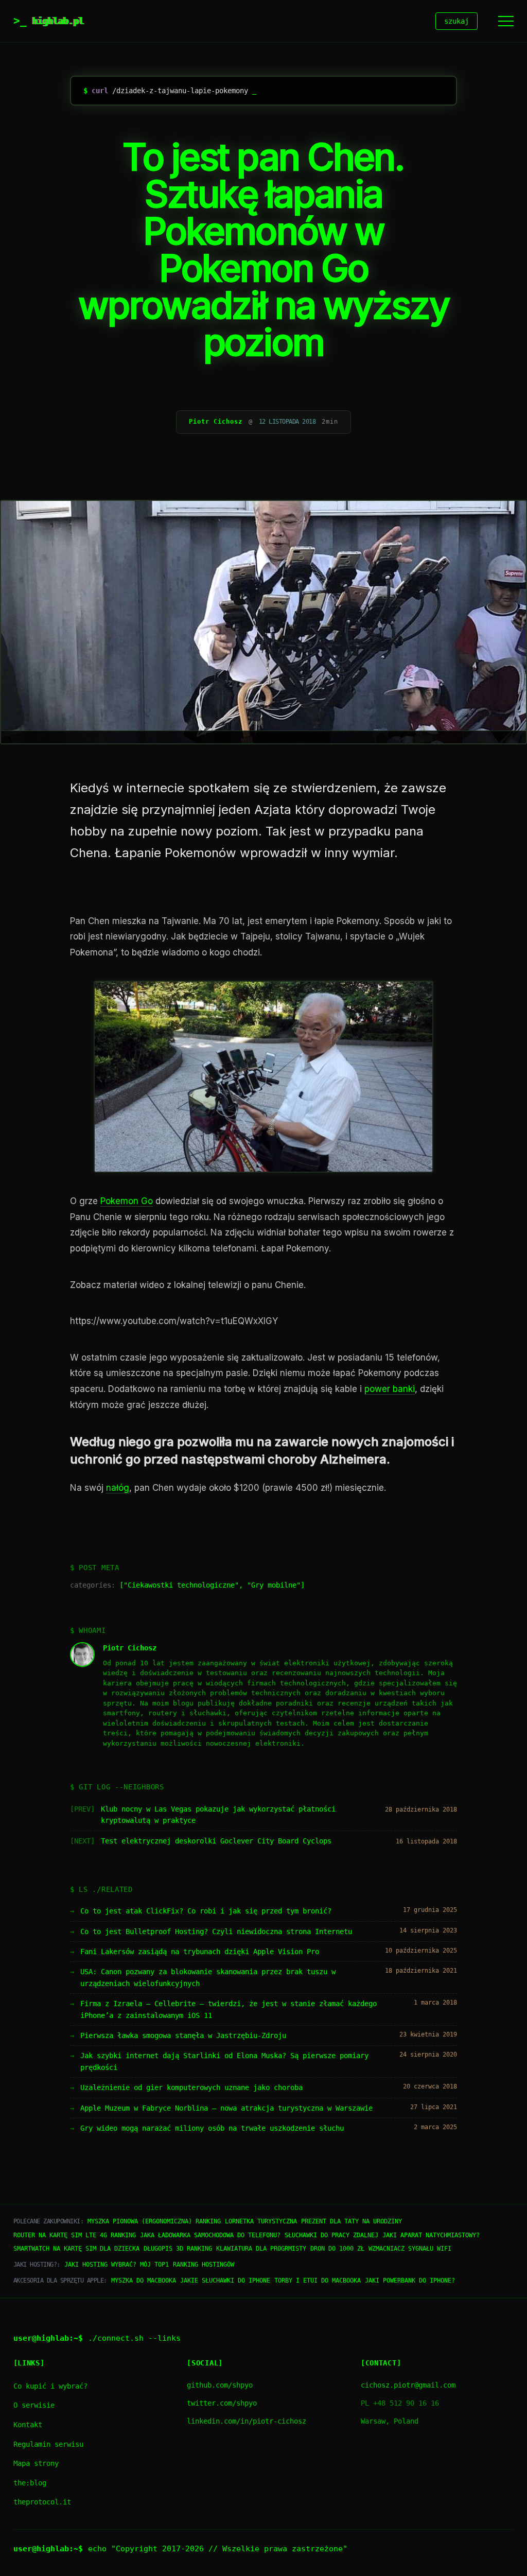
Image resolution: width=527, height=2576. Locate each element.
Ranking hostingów (204, 2265)
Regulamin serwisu (48, 2444)
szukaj (456, 21)
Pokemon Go (127, 1201)
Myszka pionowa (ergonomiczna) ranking (154, 2221)
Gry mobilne (274, 1585)
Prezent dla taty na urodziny (352, 2221)
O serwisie (34, 2405)
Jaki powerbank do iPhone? (410, 2281)
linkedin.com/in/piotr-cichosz (247, 2421)
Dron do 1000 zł (337, 2249)
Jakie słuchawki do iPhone (225, 2281)
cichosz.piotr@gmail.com (408, 2385)
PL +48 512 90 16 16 (400, 2403)
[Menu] (506, 21)
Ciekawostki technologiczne (181, 1585)
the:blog (30, 2483)
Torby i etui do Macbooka (318, 2281)
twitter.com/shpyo (222, 2403)
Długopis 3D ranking (178, 2249)
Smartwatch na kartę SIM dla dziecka (76, 2249)
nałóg (118, 1488)
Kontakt (28, 2425)
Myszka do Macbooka (144, 2281)
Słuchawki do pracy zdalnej (331, 2235)
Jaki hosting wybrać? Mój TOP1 (117, 2265)
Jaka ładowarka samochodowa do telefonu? (210, 2235)
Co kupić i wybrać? (50, 2386)
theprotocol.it (42, 2502)
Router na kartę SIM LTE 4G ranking (75, 2235)
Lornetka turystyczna (261, 2221)
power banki (390, 1389)
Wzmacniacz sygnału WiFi (410, 2249)
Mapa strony (36, 2463)
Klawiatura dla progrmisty (261, 2249)
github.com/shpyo (220, 2385)
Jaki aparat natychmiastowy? (431, 2235)
